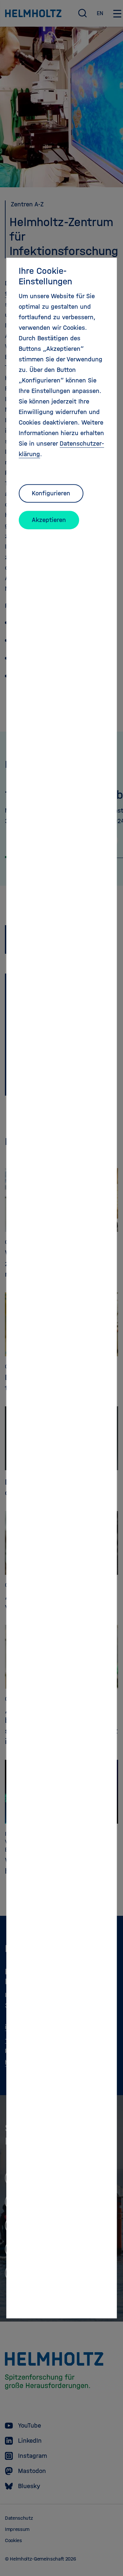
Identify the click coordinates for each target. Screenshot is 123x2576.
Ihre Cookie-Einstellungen (45, 276)
